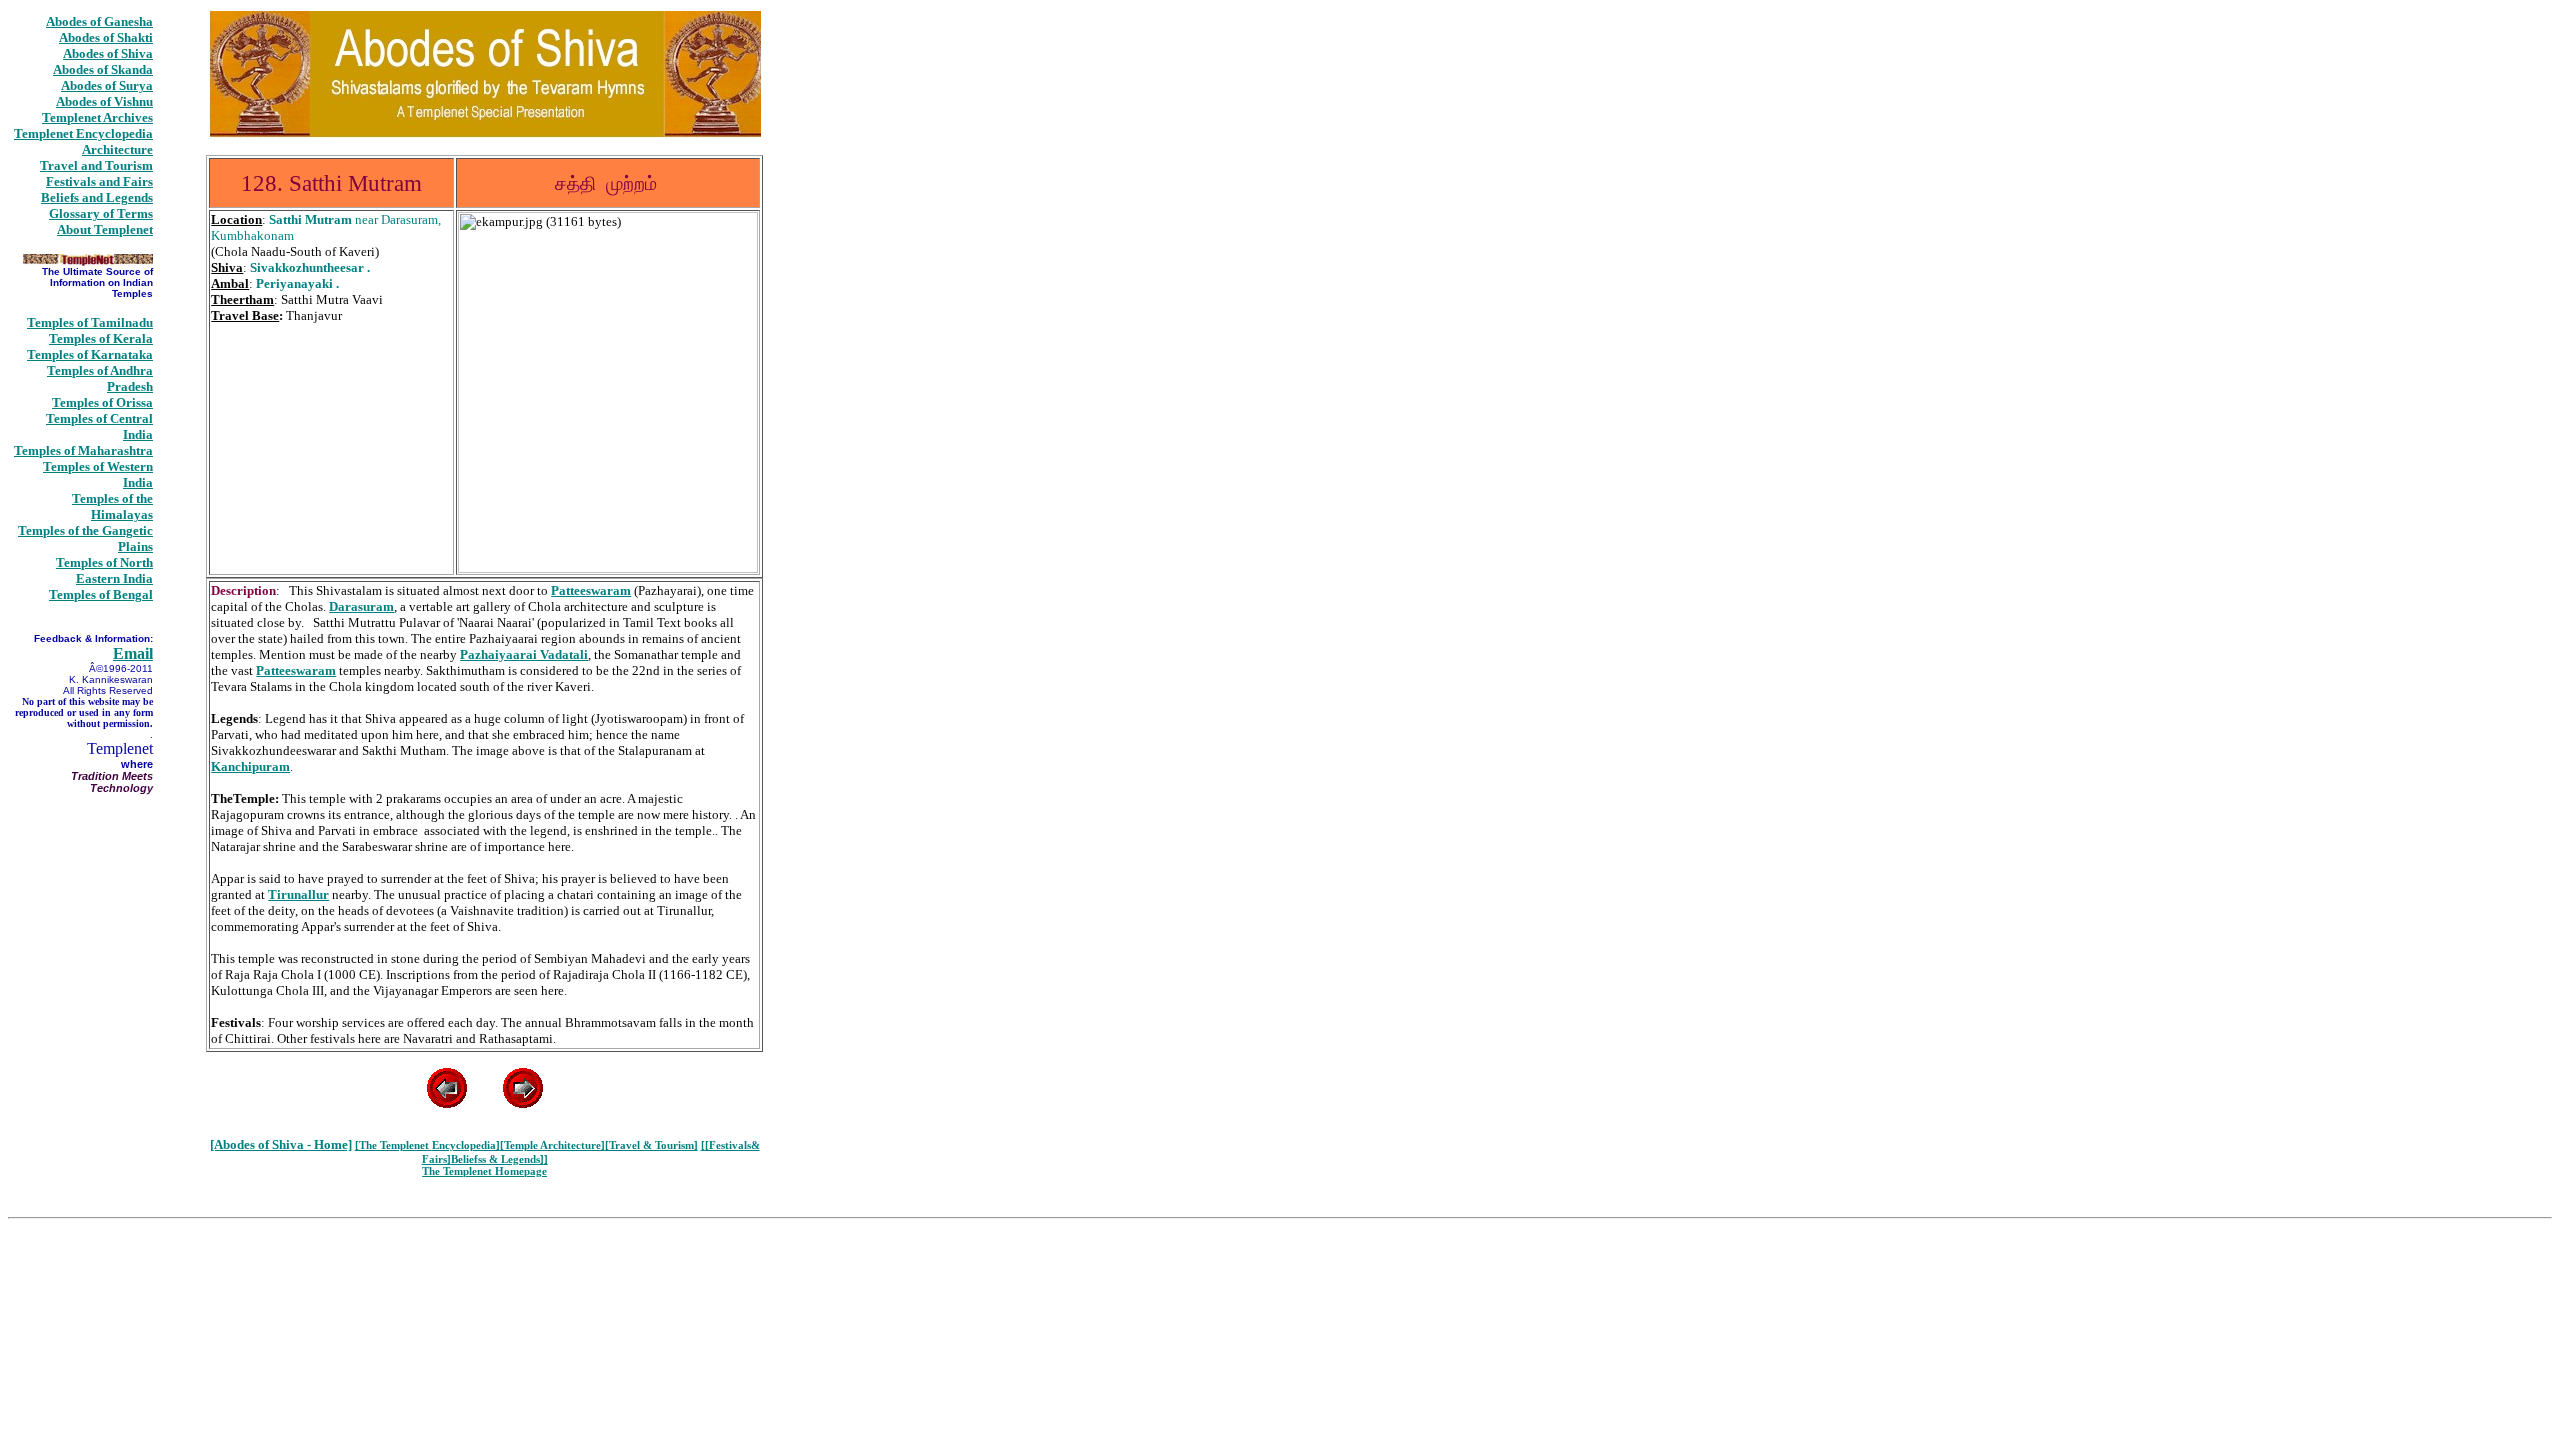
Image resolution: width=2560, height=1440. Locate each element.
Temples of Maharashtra (83, 450)
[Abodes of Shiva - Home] (281, 1144)
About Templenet (105, 229)
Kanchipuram (250, 766)
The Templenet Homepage (484, 1171)
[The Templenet (393, 1145)
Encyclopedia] (466, 1145)
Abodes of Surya (107, 85)
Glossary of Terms (101, 213)
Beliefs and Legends (97, 197)
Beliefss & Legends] (497, 1159)
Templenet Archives (97, 117)
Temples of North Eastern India (104, 570)
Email (133, 653)
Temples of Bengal (101, 594)
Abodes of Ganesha (99, 21)
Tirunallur (298, 894)
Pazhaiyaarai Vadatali (524, 654)
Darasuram (361, 606)
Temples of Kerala (101, 338)
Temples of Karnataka (90, 354)
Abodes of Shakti (106, 37)
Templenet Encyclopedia (83, 133)
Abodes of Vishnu (104, 101)
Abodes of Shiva (108, 53)
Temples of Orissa (102, 402)
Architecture (117, 149)
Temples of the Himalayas (112, 506)
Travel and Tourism (96, 165)
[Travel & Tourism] (651, 1145)
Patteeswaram (591, 590)
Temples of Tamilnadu (90, 322)
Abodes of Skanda (103, 69)
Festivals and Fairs (99, 181)
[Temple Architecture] (552, 1145)
